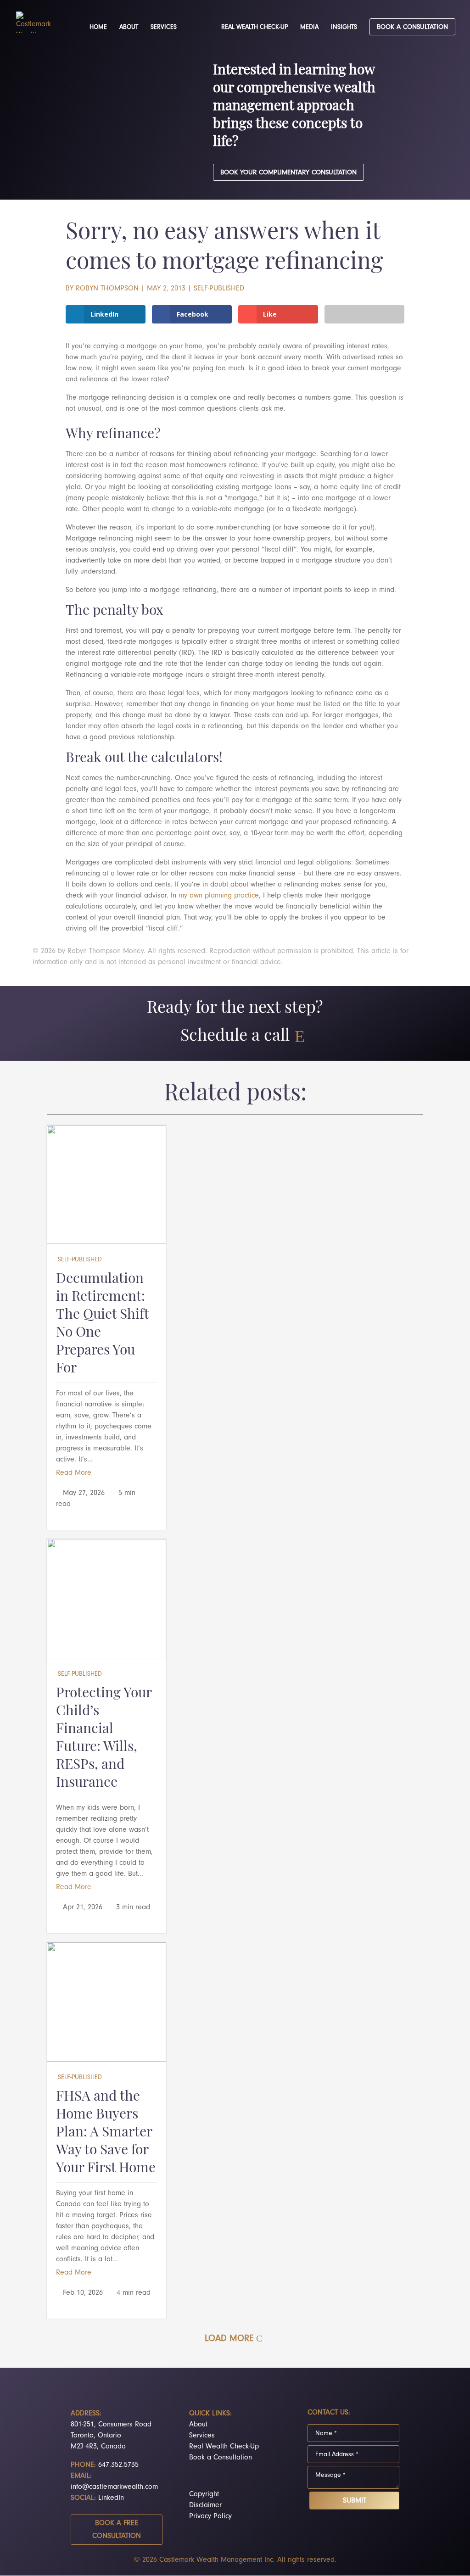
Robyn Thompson (107, 288)
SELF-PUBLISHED (219, 288)
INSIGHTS (344, 27)
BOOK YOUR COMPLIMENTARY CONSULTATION (288, 172)
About (198, 2424)
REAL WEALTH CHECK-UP (255, 27)
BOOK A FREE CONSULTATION (117, 2529)
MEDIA (309, 27)
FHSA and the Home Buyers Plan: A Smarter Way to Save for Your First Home (106, 2133)
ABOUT (129, 27)
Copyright (204, 2494)
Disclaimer (205, 2505)
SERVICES (164, 27)
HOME (98, 27)
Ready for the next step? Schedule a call (235, 1023)
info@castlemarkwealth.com (114, 2487)
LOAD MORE (229, 2338)
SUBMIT (355, 2500)
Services (202, 2435)
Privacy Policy (210, 2516)
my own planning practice (219, 895)
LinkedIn (111, 2498)
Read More (74, 1472)
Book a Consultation (221, 2457)
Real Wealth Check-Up (224, 2446)
